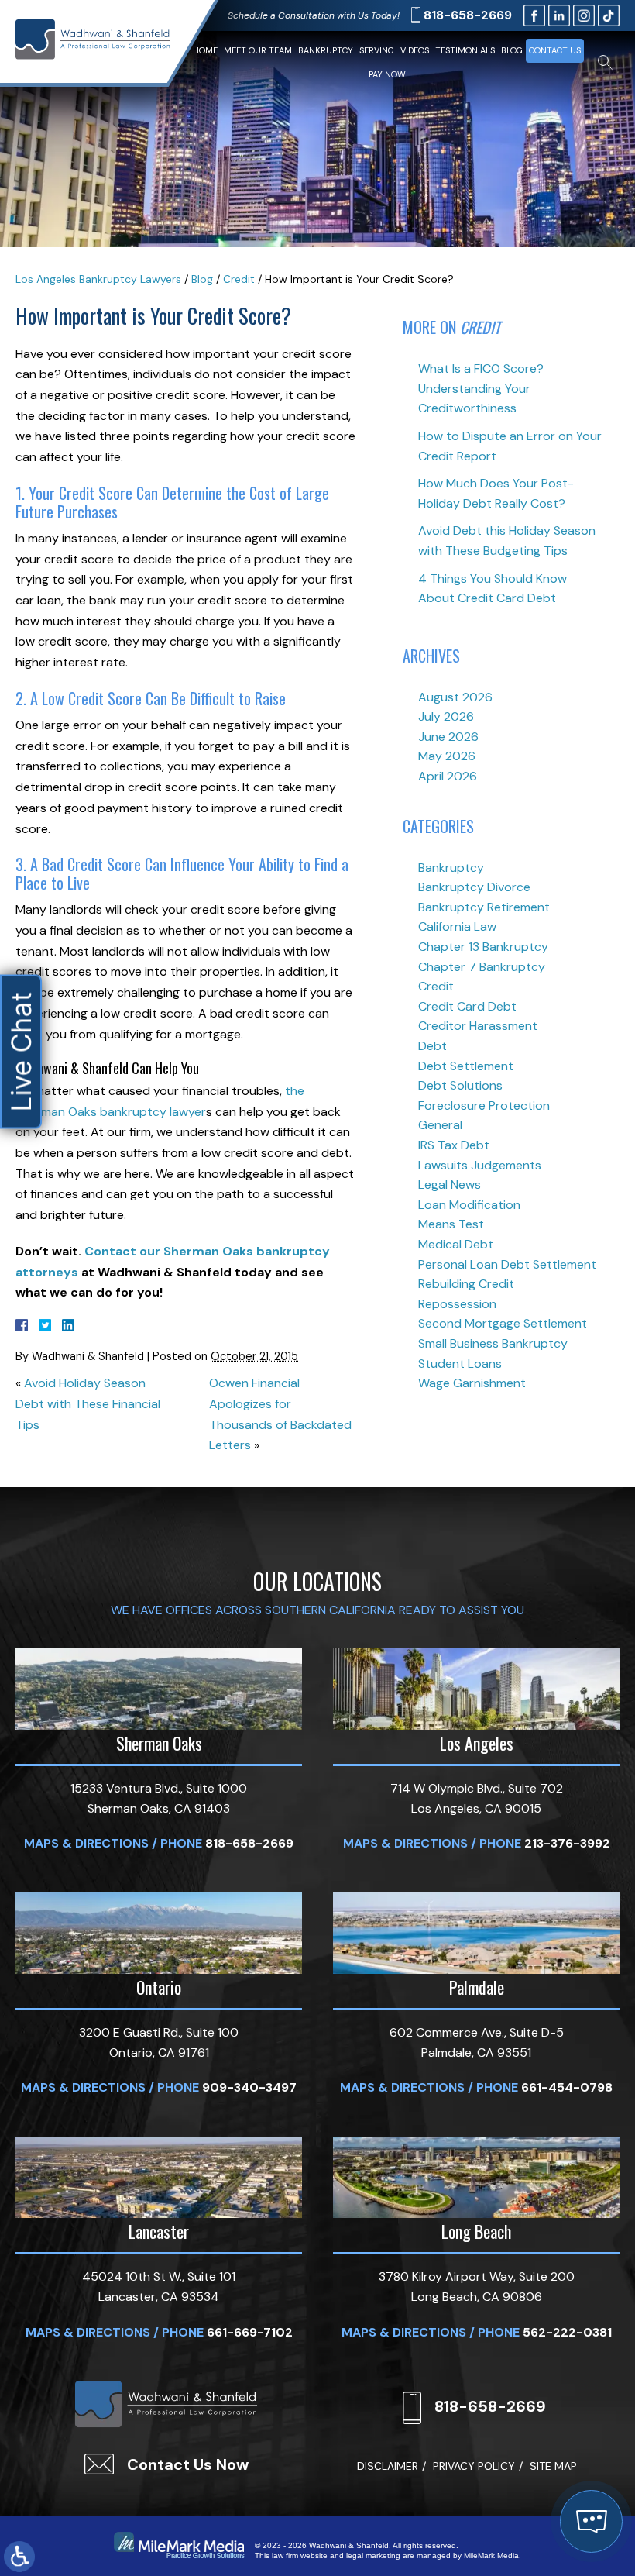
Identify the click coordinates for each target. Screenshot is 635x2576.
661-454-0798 (567, 2087)
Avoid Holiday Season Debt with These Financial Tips (88, 1403)
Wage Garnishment (472, 1383)
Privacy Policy (474, 2466)
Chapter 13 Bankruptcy (483, 947)
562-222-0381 (567, 2332)
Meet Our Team (258, 50)
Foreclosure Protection (484, 1105)
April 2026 (448, 776)
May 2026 (447, 756)
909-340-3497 (249, 2087)
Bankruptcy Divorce (474, 887)
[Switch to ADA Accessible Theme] (19, 2557)
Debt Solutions (460, 1085)
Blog (512, 50)
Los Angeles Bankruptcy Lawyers (98, 279)
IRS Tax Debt (454, 1145)
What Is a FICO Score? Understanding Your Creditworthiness (481, 388)
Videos (415, 50)
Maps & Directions (86, 1843)
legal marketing (373, 2555)
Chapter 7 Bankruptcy (482, 967)
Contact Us (555, 50)
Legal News (450, 1185)
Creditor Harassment (478, 1026)
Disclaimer (388, 2466)
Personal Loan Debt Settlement (507, 1264)
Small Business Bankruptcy (493, 1343)
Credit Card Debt (467, 1006)
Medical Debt (456, 1244)
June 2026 (448, 737)
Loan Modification (469, 1205)
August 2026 (455, 697)
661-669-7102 (250, 2332)
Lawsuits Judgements (480, 1165)
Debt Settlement (466, 1066)
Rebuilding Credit (466, 1284)
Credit (239, 279)
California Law (457, 926)
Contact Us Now (188, 2464)
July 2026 (446, 716)
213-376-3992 (567, 1843)
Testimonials (465, 50)
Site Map (553, 2466)
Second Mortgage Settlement (503, 1323)
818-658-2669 (468, 15)
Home (205, 50)
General (440, 1125)
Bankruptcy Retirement (484, 907)
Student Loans (460, 1364)
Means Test (451, 1224)
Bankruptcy (326, 50)
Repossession (457, 1304)
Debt (432, 1046)
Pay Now (387, 74)
